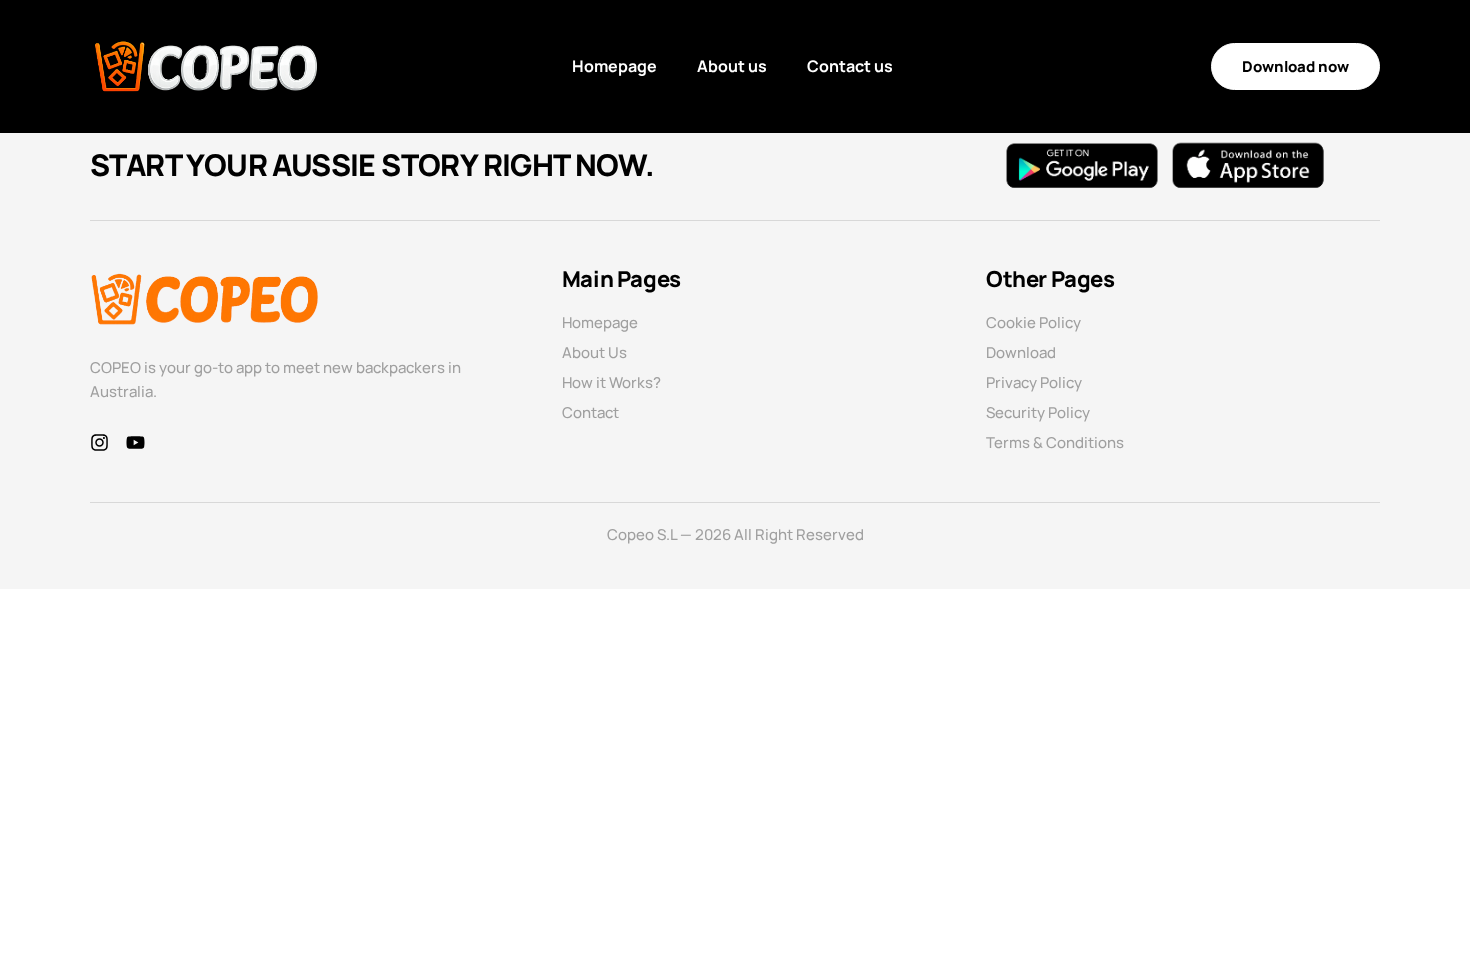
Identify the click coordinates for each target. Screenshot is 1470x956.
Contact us (850, 66)
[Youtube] (135, 442)
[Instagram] (99, 442)
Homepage (614, 66)
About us (732, 66)
